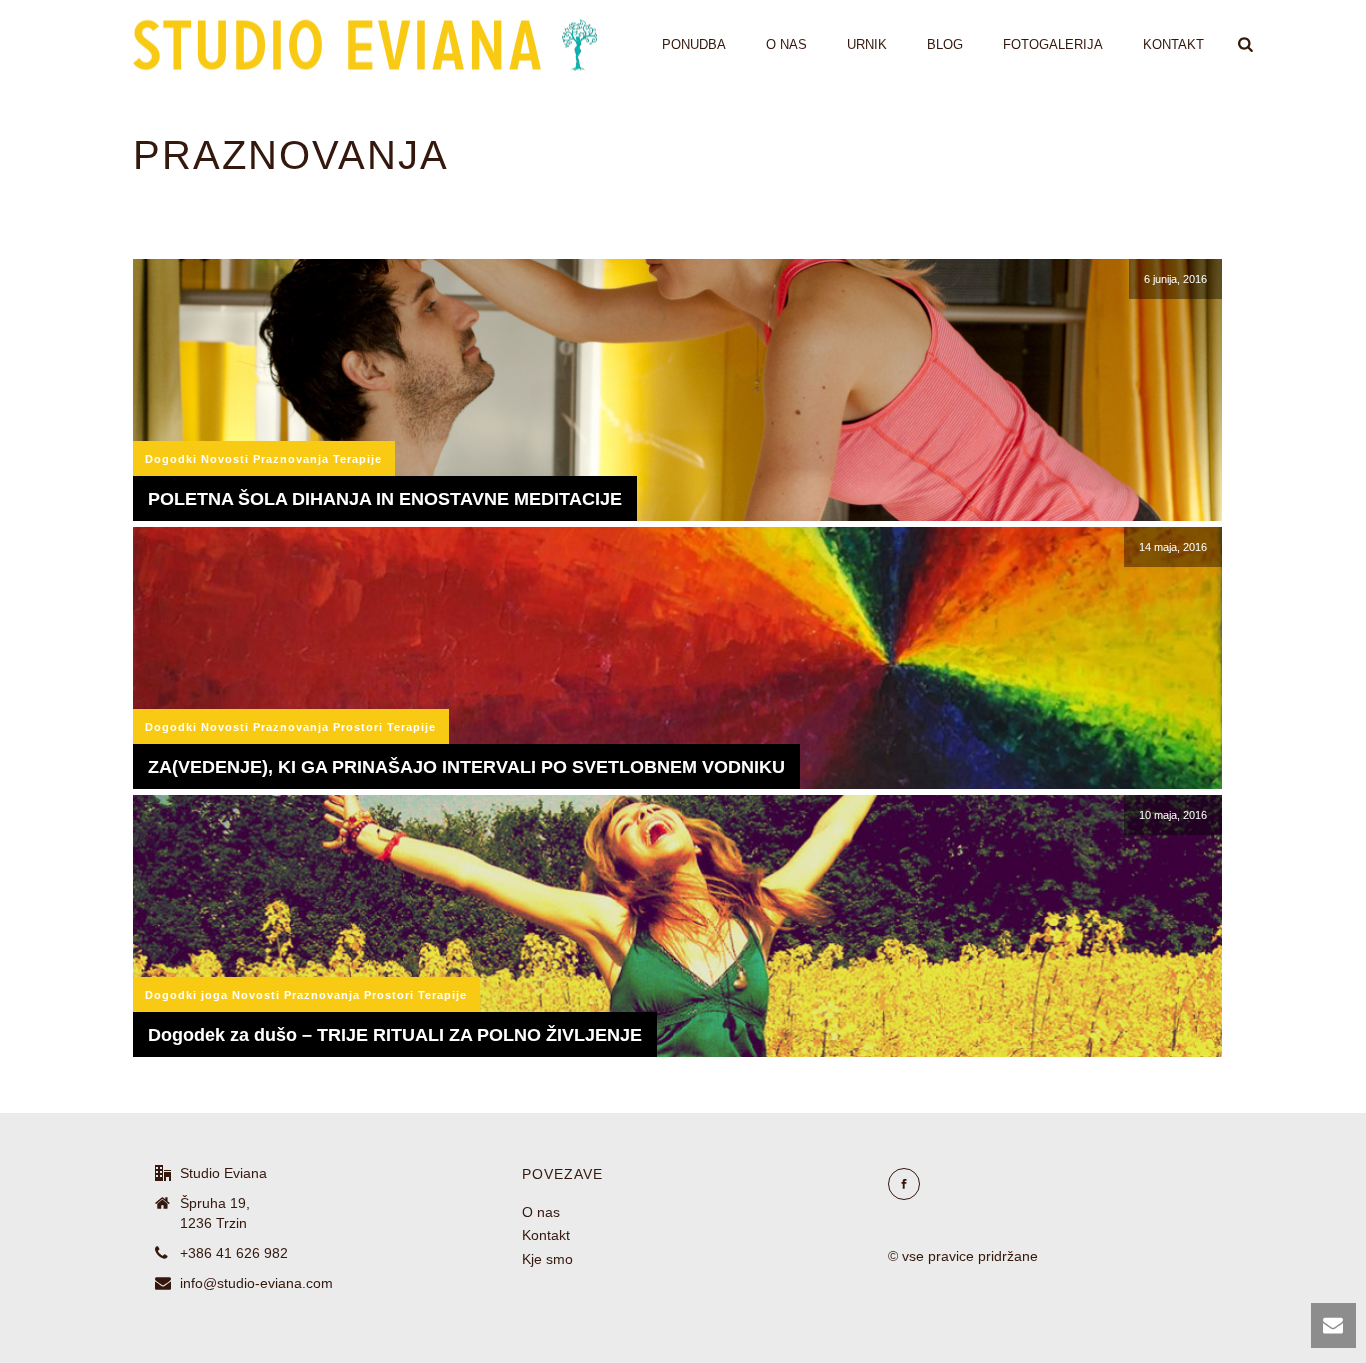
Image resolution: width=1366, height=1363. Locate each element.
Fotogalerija (1053, 44)
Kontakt (1173, 44)
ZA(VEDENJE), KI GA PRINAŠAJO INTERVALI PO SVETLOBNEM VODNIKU (466, 767)
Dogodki (171, 459)
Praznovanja (291, 459)
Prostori (358, 727)
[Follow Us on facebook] (904, 1184)
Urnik (867, 44)
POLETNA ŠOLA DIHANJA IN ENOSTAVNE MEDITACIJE (385, 499)
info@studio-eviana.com (256, 1283)
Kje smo (547, 1259)
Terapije (357, 459)
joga (214, 995)
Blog (945, 44)
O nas (786, 44)
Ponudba (694, 44)
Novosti (225, 459)
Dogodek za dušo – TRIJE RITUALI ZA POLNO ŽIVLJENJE (395, 1035)
